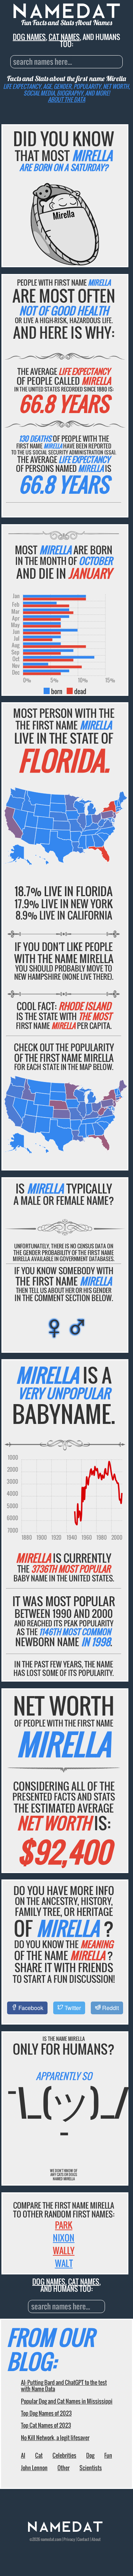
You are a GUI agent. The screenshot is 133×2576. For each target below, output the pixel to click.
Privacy (69, 2539)
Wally (64, 2250)
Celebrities (64, 2455)
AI (23, 2455)
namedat (48, 2539)
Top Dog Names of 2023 (46, 2413)
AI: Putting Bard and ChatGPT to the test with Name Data (64, 2386)
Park (64, 2225)
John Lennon (34, 2468)
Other (63, 2468)
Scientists (91, 2468)
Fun (108, 2455)
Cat (39, 2455)
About (96, 2539)
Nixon (64, 2238)
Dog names (29, 37)
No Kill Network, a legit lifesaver (55, 2438)
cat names (64, 37)
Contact (83, 2539)
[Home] (65, 2530)
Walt (64, 2263)
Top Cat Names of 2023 (46, 2425)
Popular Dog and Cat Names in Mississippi (67, 2401)
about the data (66, 99)
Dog (90, 2455)
